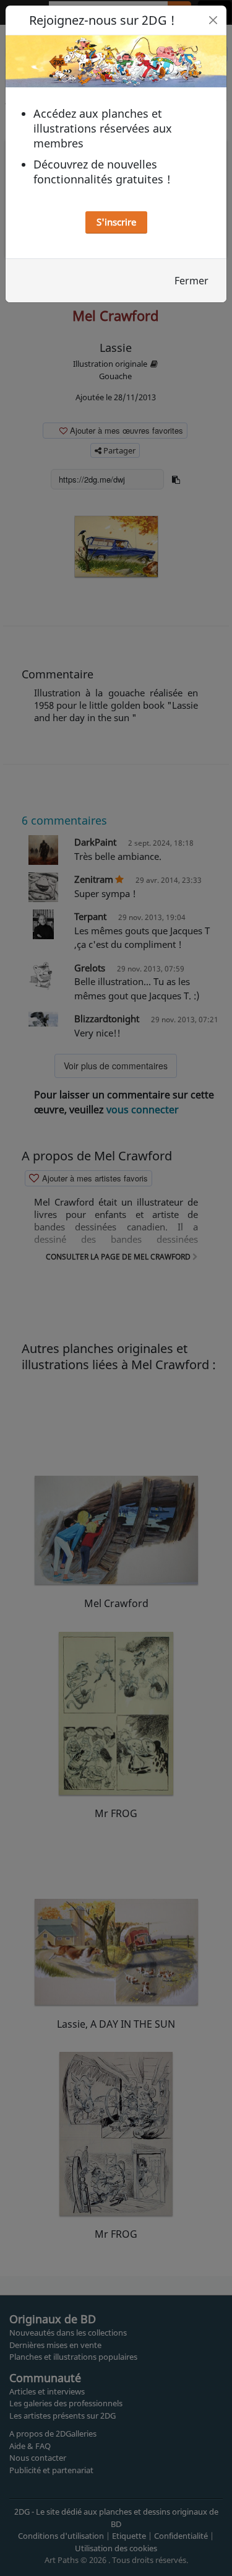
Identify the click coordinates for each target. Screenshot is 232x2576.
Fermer (191, 281)
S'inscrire (116, 222)
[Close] (213, 20)
